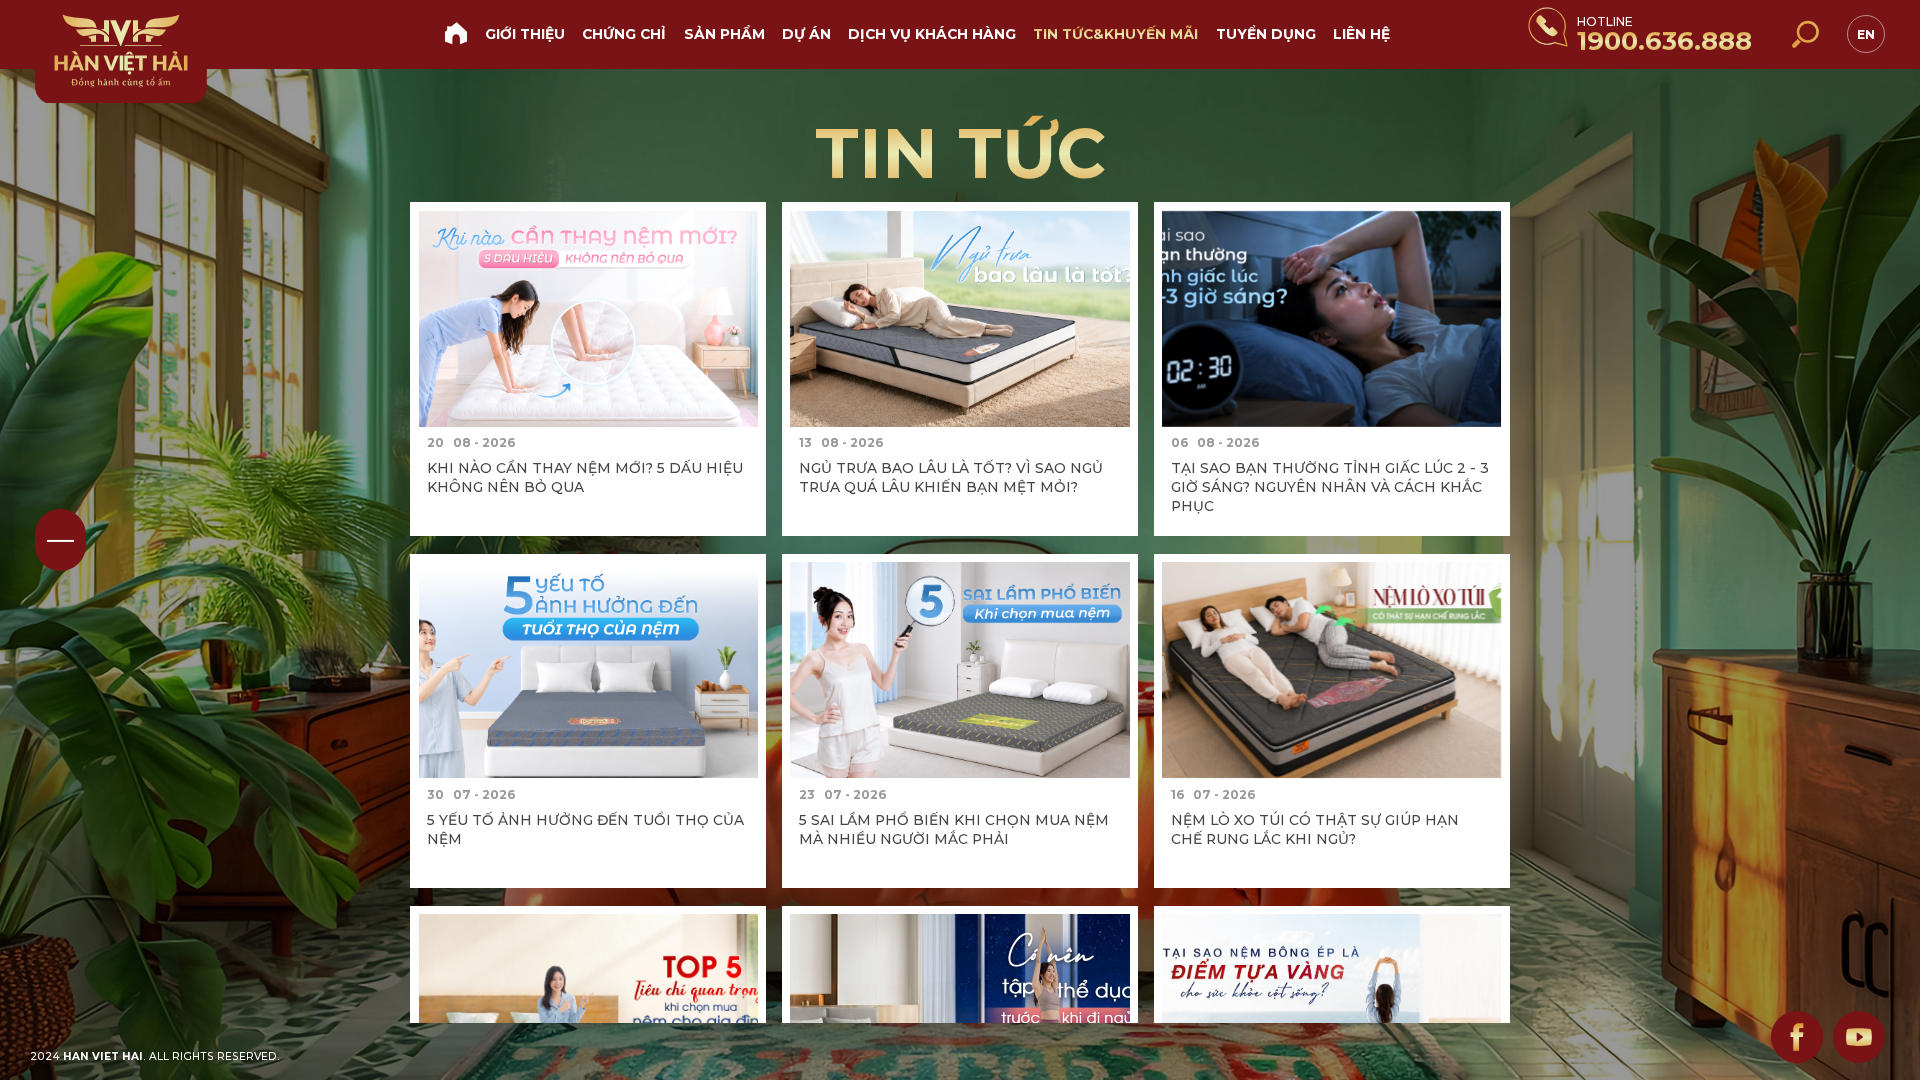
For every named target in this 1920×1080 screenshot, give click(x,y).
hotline (1664, 35)
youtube (1859, 1037)
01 (60, 540)
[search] (1804, 34)
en (1866, 34)
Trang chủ (455, 32)
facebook (1797, 1037)
